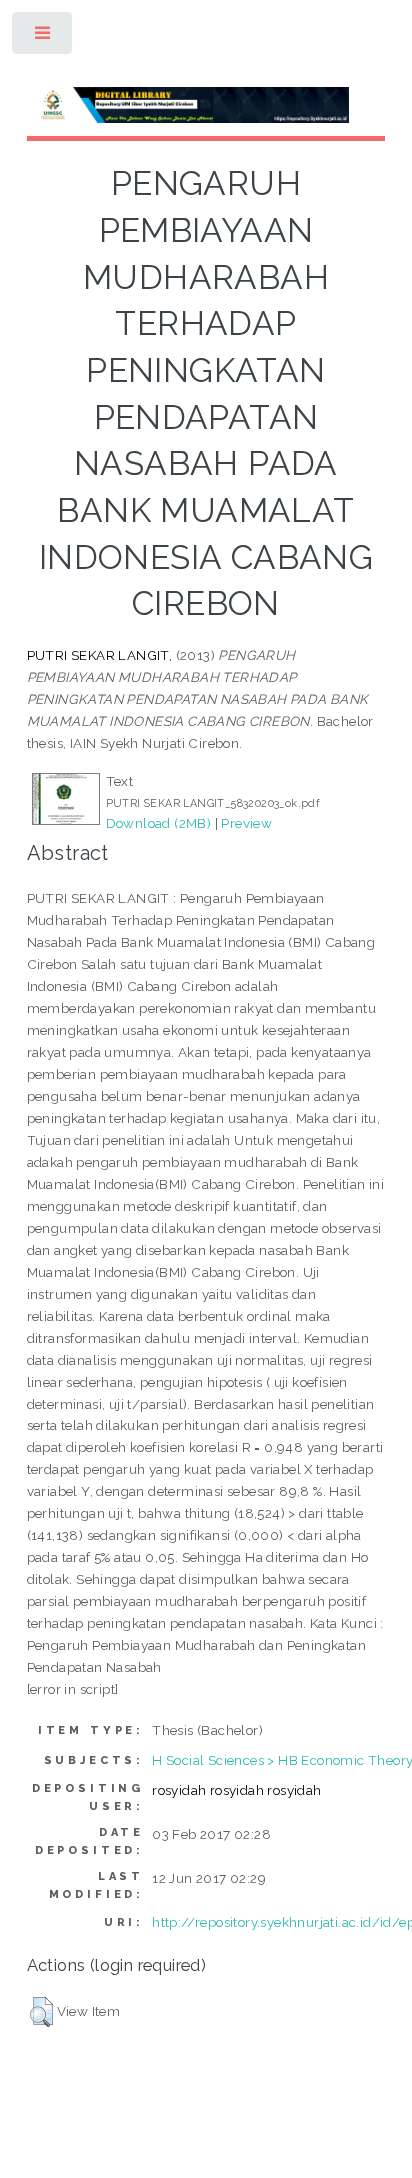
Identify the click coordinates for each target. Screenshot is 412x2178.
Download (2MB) (159, 823)
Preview (246, 823)
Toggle (43, 37)
